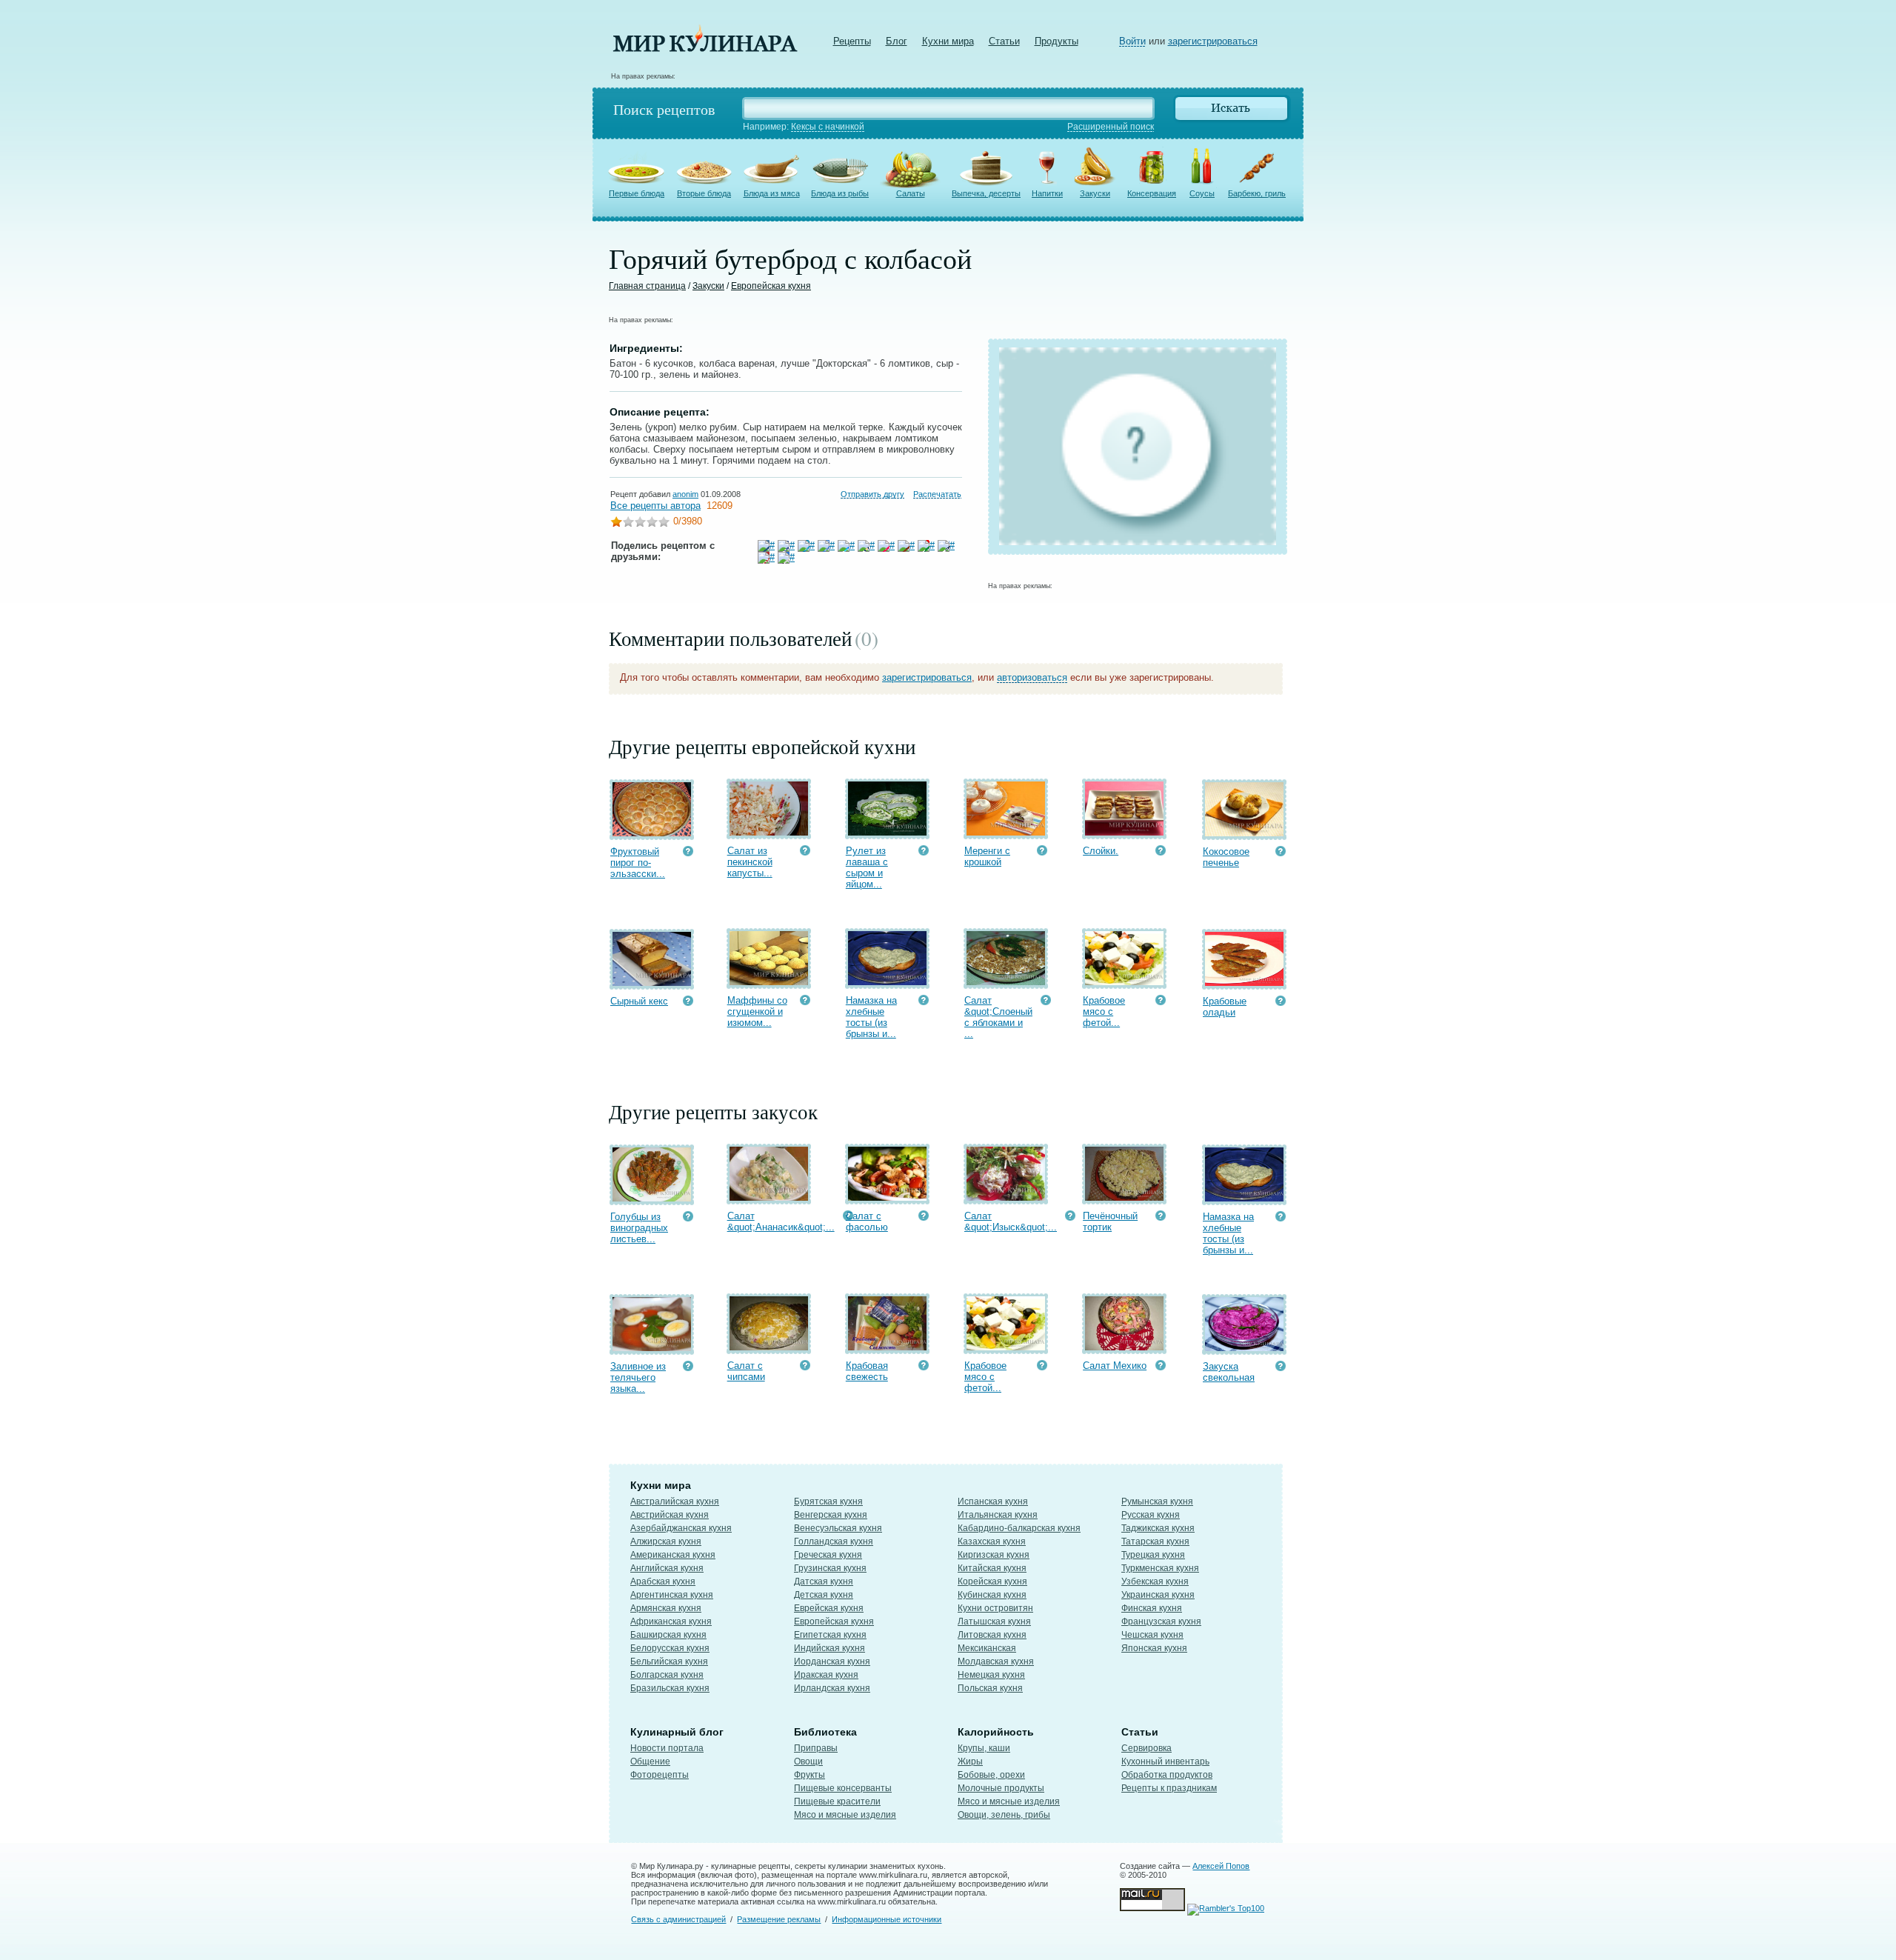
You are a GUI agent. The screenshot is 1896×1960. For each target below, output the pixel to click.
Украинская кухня (1158, 1595)
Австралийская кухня (675, 1501)
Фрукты (810, 1775)
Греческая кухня (828, 1555)
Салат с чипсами (746, 1371)
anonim (685, 494)
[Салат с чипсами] (769, 1347)
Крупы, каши (984, 1748)
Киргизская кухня (994, 1555)
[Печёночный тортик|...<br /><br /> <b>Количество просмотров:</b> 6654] (1161, 1217)
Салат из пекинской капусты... (750, 862)
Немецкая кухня (991, 1675)
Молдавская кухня (996, 1661)
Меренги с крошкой (987, 856)
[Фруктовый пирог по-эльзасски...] (652, 833)
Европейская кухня (771, 286)
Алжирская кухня (666, 1541)
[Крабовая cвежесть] (887, 1347)
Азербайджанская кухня (681, 1528)
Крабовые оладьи (1225, 1007)
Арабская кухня (663, 1581)
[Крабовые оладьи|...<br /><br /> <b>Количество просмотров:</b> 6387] (1281, 1003)
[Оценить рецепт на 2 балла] (628, 523)
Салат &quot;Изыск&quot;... (1011, 1221)
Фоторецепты (660, 1775)
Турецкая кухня (1153, 1555)
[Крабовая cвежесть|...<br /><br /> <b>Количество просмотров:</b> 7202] (924, 1367)
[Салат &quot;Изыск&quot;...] (1006, 1197)
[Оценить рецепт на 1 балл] (616, 523)
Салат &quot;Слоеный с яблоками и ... (998, 1017)
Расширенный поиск (1111, 127)
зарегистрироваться (1213, 41)
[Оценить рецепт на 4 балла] (652, 523)
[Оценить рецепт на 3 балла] (640, 523)
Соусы (1202, 193)
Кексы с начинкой (828, 127)
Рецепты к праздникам (1169, 1788)
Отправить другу (872, 494)
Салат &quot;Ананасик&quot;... (781, 1221)
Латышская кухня (994, 1621)
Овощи (808, 1761)
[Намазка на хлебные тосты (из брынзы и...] (887, 982)
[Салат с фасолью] (887, 1197)
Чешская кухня (1152, 1635)
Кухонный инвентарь (1165, 1761)
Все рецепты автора (655, 506)
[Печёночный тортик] (1124, 1197)
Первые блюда (637, 193)
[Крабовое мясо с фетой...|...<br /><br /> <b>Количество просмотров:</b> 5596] (1161, 1002)
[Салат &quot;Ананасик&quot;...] (769, 1197)
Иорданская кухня (832, 1661)
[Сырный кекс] (652, 983)
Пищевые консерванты (843, 1788)
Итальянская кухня (998, 1515)
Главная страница (647, 286)
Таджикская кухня (1158, 1528)
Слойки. (1101, 851)
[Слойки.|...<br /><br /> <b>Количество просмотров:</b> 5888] (1161, 852)
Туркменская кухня (1160, 1568)
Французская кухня (1161, 1621)
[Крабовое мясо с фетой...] (1124, 982)
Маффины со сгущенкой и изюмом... (757, 1011)
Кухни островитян (995, 1608)
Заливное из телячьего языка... (638, 1377)
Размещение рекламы (779, 1919)
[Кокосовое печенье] (1244, 833)
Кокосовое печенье (1226, 857)
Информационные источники (887, 1919)
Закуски (1095, 193)
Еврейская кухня (829, 1608)
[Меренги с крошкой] (1006, 832)
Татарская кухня (1155, 1541)
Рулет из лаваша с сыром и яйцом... (867, 867)
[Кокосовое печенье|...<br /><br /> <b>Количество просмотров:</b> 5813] (1281, 853)
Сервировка (1146, 1748)
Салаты (911, 193)
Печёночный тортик (1110, 1221)
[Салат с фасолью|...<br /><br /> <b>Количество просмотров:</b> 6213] (924, 1217)
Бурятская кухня (828, 1501)
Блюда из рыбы (840, 193)
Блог (897, 41)
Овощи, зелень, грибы (1004, 1815)
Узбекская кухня (1155, 1581)
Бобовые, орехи (991, 1775)
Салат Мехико (1115, 1366)
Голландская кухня (834, 1541)
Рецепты (852, 41)
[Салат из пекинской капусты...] (769, 832)
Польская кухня (990, 1688)
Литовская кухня (992, 1635)
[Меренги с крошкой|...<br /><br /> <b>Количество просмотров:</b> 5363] (1042, 852)
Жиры (970, 1761)
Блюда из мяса (772, 193)
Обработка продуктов (1167, 1775)
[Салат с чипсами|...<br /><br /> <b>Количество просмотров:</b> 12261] (805, 1367)
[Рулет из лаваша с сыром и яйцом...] (887, 832)
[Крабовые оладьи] (1244, 983)
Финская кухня (1152, 1608)
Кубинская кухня (992, 1595)
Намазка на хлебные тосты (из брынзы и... (871, 1017)
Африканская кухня (671, 1621)
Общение (650, 1761)
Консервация (1152, 193)
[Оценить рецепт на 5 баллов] (664, 523)
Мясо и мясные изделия (845, 1815)
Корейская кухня (992, 1581)
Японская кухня (1154, 1648)
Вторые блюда (704, 193)
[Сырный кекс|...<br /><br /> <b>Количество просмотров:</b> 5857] (688, 1003)
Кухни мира (948, 41)
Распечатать (937, 494)
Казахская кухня (992, 1541)
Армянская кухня (666, 1608)
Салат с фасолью (867, 1221)
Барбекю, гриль (1257, 193)
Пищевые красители (837, 1801)
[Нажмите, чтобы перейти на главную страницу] (705, 49)
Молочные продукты (1001, 1788)
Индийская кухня (829, 1648)
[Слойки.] (1124, 832)
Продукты (1057, 41)
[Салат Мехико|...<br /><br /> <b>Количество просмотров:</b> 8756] (1161, 1367)
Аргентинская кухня (672, 1595)
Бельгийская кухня (669, 1661)
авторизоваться (1032, 677)
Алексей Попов (1221, 1866)
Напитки (1047, 193)
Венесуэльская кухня (838, 1528)
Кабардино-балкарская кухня (1019, 1528)
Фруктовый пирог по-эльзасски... (638, 863)
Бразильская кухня (670, 1688)
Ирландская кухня (832, 1688)
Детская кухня (824, 1595)
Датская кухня (824, 1581)
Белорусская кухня (670, 1648)
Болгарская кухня (667, 1675)
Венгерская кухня (831, 1515)
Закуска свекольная (1229, 1372)
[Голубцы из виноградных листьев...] (652, 1198)
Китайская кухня (992, 1568)
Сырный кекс (639, 1001)
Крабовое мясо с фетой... (1104, 1011)
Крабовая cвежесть (867, 1371)
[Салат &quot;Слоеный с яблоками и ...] (1006, 982)
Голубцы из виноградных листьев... (639, 1228)
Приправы (816, 1748)
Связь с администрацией (678, 1919)
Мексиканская (987, 1648)
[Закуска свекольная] (1244, 1348)
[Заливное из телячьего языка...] (652, 1348)
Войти (1132, 41)
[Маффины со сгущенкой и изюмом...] (769, 982)
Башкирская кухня (668, 1635)
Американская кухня (673, 1555)
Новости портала (667, 1748)
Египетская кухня (830, 1635)
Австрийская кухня (670, 1515)
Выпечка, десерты (986, 193)
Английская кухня (667, 1568)
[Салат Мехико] (1124, 1347)
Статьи (1004, 41)
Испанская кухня (993, 1501)
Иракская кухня (826, 1675)
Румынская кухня (1157, 1501)
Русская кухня (1151, 1515)
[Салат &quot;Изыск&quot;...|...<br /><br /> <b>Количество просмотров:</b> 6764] (1070, 1217)
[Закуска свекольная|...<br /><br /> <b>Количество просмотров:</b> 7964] (1281, 1368)
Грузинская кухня (830, 1568)
